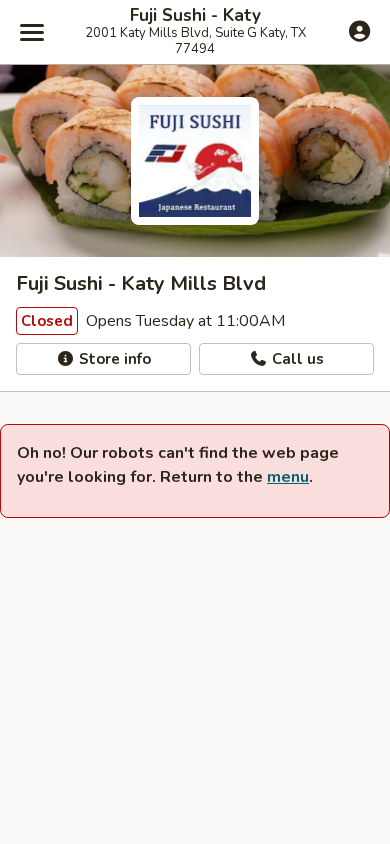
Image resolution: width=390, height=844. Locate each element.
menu (288, 477)
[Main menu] (32, 32)
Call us (296, 359)
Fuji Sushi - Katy (195, 16)
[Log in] (359, 31)
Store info (113, 359)
